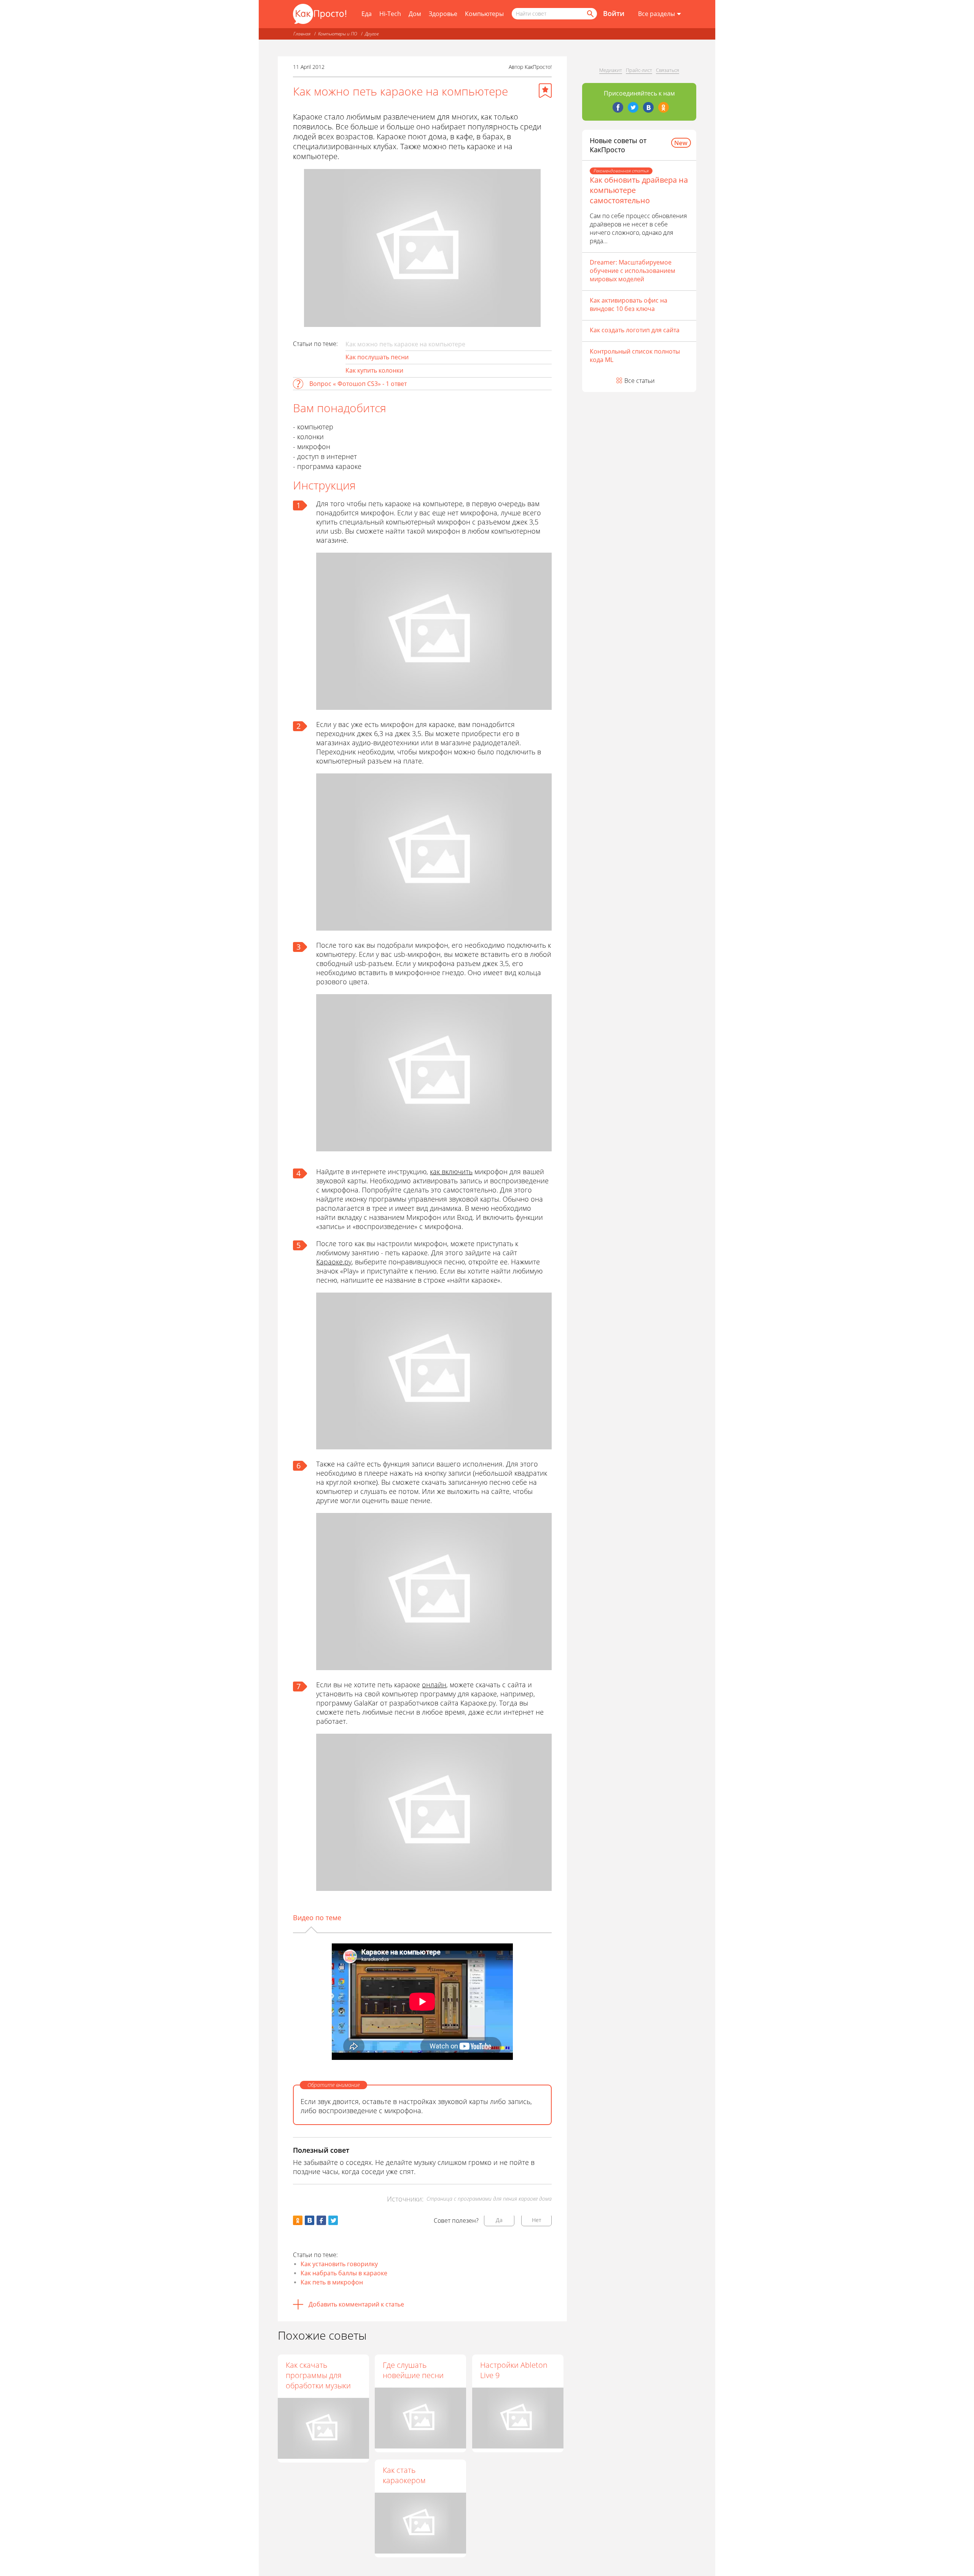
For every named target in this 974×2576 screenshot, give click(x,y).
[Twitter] (633, 107)
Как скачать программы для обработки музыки (318, 2375)
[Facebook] (618, 107)
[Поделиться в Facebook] (321, 2220)
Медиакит (611, 70)
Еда (367, 14)
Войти (614, 13)
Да (499, 2220)
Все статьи (640, 381)
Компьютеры (484, 14)
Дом (415, 14)
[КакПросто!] (320, 14)
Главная (302, 34)
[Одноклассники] (664, 107)
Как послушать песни (377, 357)
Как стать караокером (404, 2475)
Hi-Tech (390, 14)
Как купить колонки (374, 370)
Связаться (668, 70)
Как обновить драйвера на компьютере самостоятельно (639, 190)
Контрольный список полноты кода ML (635, 355)
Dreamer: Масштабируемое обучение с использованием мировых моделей (633, 271)
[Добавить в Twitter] (333, 2220)
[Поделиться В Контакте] (310, 2220)
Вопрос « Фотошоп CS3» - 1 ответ (358, 384)
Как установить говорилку (339, 2264)
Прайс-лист (639, 70)
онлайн (434, 1685)
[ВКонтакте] (648, 107)
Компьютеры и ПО (338, 34)
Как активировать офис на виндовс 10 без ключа (629, 304)
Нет (537, 2220)
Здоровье (443, 14)
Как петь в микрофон (332, 2282)
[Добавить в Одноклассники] (298, 2220)
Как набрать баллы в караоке (344, 2273)
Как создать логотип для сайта (635, 330)
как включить (451, 1172)
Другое (372, 34)
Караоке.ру (334, 1262)
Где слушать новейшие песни (413, 2370)
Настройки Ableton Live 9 (514, 2370)
